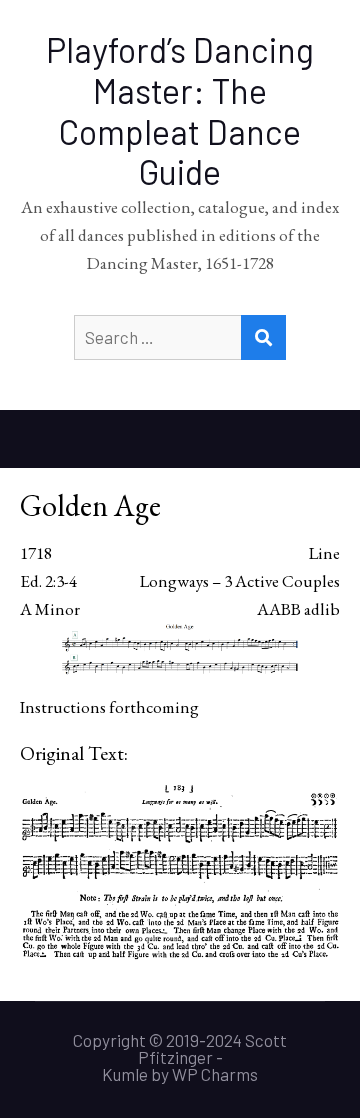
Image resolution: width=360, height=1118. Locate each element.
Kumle (125, 1074)
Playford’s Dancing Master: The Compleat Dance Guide (180, 110)
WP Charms (215, 1074)
